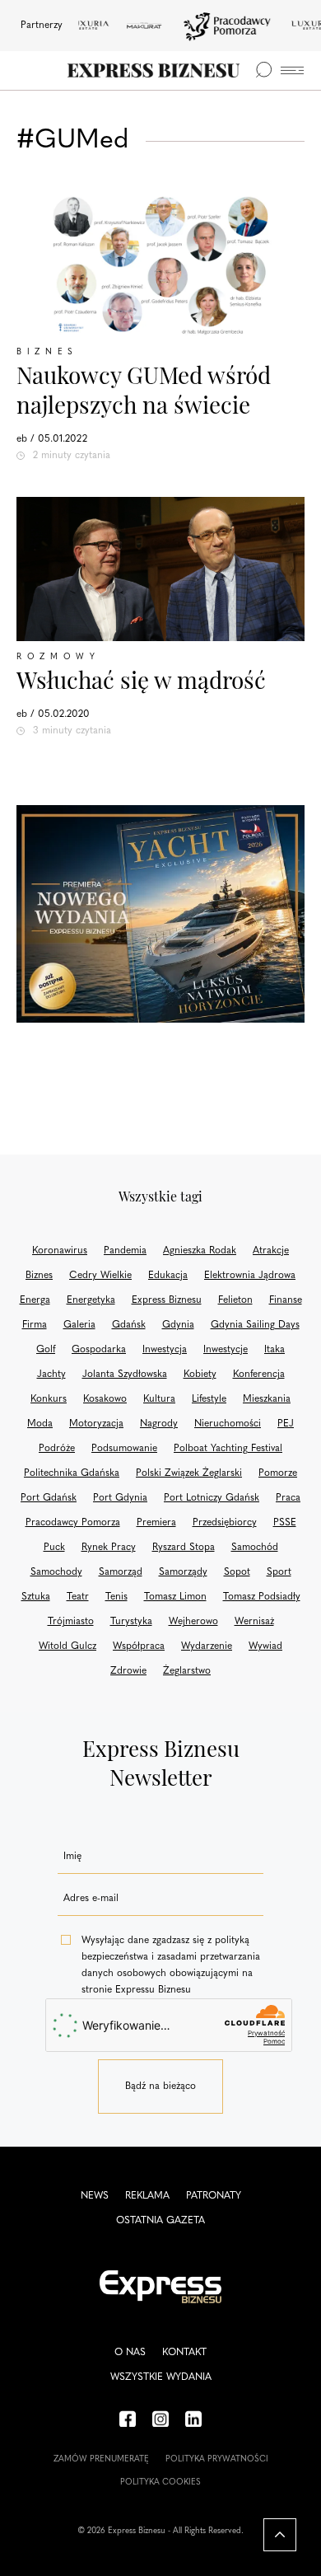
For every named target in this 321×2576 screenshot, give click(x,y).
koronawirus (60, 1251)
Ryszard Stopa (184, 1548)
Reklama (147, 2196)
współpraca (139, 1646)
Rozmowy (58, 657)
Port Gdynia (120, 1498)
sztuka (36, 1597)
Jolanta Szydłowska (125, 1375)
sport (279, 1572)
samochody (56, 1572)
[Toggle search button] (263, 70)
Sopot (237, 1572)
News (95, 2196)
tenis (116, 1597)
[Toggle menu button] (292, 70)
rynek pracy (109, 1548)
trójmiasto (71, 1622)
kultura (159, 1399)
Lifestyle (209, 1399)
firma (35, 1325)
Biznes (47, 352)
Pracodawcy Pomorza (73, 1523)
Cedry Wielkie (100, 1276)
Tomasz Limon (175, 1597)
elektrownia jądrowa (250, 1276)
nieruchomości (228, 1424)
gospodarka (99, 1350)
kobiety (200, 1375)
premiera (156, 1523)
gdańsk (129, 1325)
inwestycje (226, 1350)
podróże (57, 1449)
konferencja (259, 1375)
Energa (35, 1300)
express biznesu (167, 1300)
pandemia (125, 1251)
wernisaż (254, 1622)
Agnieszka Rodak (200, 1251)
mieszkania (267, 1399)
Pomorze (278, 1473)
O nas (130, 2353)
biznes (39, 1276)
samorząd (121, 1572)
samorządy (183, 1572)
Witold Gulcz (67, 1646)
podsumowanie (124, 1449)
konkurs (49, 1399)
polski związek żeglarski (189, 1473)
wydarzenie (207, 1646)
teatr (78, 1597)
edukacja (168, 1276)
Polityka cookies (160, 2482)
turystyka (131, 1622)
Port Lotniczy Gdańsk (212, 1498)
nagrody (159, 1424)
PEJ (286, 1424)
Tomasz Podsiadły (262, 1597)
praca (288, 1498)
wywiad (265, 1646)
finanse (286, 1300)
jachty (51, 1375)
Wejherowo (193, 1622)
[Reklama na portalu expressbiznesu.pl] (160, 914)
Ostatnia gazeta (160, 2221)
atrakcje (271, 1251)
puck (54, 1548)
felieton (235, 1300)
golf (46, 1350)
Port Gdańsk (49, 1498)
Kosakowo (105, 1399)
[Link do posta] (160, 264)
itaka (274, 1350)
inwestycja (165, 1350)
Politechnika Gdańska (72, 1473)
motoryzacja (96, 1424)
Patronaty (214, 2196)
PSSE (285, 1523)
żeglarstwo (187, 1671)
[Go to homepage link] (154, 70)
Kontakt (184, 2353)
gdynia (178, 1325)
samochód (255, 1548)
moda (40, 1424)
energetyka (91, 1300)
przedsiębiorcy (225, 1523)
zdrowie (128, 1671)
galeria (79, 1325)
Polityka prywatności (217, 2459)
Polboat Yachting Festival (228, 1449)
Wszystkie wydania (161, 2377)
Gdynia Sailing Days (255, 1325)
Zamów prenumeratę (101, 2459)
